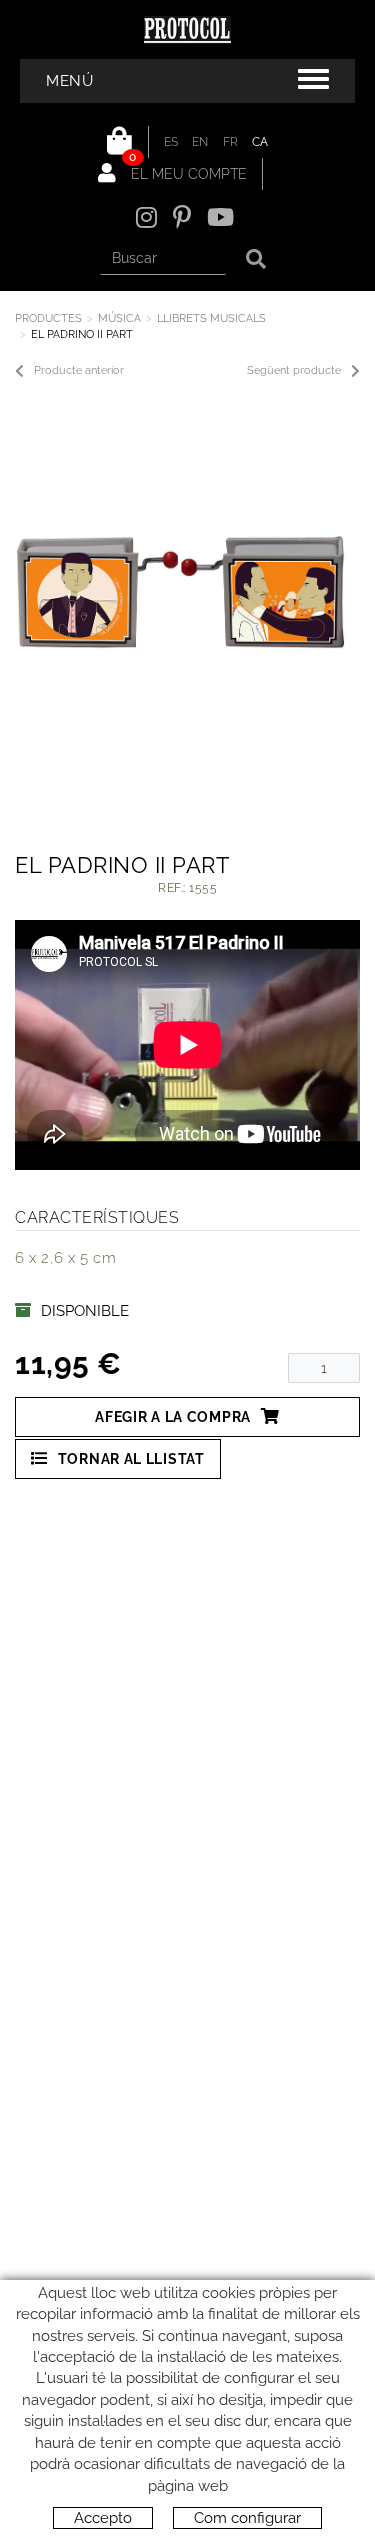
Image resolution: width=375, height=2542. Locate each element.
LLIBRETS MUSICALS (211, 318)
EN (200, 142)
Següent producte (294, 370)
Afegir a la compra (173, 1417)
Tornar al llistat (131, 1459)
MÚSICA (119, 318)
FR (231, 142)
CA (260, 142)
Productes (48, 318)
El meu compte (187, 174)
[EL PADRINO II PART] (180, 593)
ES (171, 142)
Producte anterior (79, 370)
